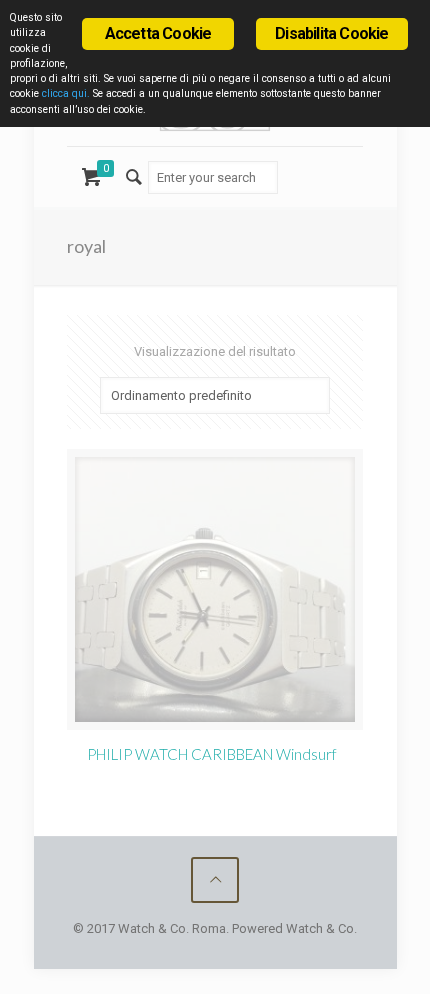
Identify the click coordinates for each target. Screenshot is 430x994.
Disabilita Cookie (331, 33)
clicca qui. (66, 93)
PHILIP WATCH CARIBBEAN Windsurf (212, 754)
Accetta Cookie (158, 33)
